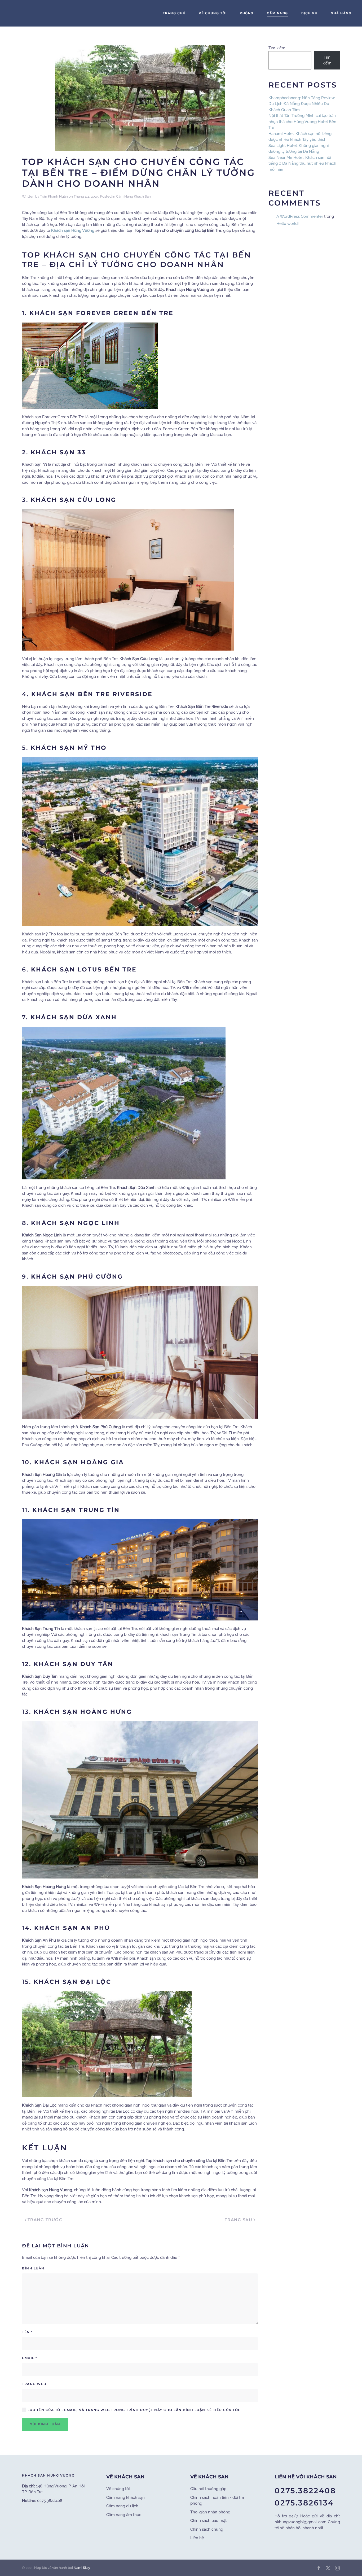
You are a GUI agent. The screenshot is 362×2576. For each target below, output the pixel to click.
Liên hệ (197, 2538)
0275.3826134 (304, 2503)
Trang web (34, 2384)
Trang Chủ (174, 13)
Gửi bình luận (45, 2424)
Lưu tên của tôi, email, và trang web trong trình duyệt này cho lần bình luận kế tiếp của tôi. (133, 2410)
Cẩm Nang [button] (277, 13)
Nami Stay (82, 2568)
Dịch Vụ (310, 13)
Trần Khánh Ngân (54, 196)
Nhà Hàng (341, 13)
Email (30, 2358)
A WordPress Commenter (300, 216)
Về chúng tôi (118, 2489)
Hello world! (288, 224)
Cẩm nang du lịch (122, 2506)
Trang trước (45, 2220)
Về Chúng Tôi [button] (213, 13)
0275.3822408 (305, 2491)
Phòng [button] (247, 13)
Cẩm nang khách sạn (125, 2497)
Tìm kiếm (277, 48)
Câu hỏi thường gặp (208, 2489)
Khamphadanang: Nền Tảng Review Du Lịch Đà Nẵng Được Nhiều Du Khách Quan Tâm (302, 104)
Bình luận (33, 2268)
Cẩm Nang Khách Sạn (133, 196)
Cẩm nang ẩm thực (124, 2515)
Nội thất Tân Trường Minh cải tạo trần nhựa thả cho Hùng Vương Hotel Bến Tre (302, 122)
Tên (27, 2332)
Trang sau (239, 2220)
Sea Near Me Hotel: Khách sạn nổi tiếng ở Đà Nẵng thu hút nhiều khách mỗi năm (302, 164)
